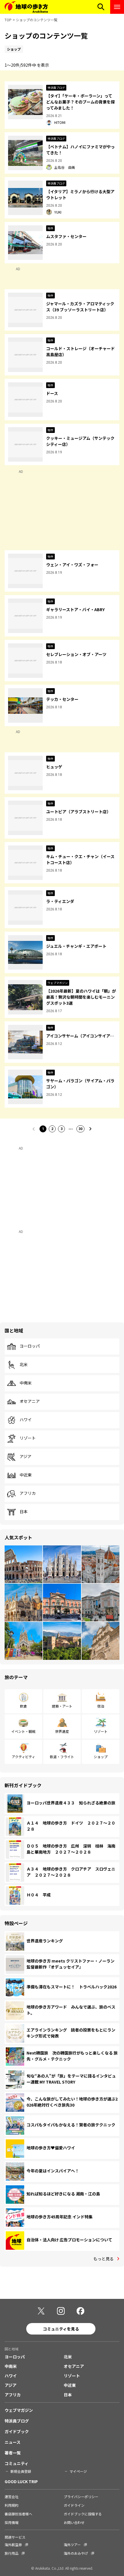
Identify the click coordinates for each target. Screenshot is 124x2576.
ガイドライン (74, 2505)
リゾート (28, 1438)
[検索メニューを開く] (101, 7)
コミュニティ (17, 2463)
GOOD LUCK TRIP (21, 2481)
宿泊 (101, 1706)
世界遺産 (62, 1731)
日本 (24, 1512)
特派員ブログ (17, 2421)
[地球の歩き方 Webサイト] (26, 7)
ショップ (101, 1757)
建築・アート (62, 1706)
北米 (24, 1365)
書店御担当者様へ (18, 2514)
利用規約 (12, 2505)
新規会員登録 (21, 2471)
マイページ (78, 2471)
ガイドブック (17, 2431)
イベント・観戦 (23, 1731)
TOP (8, 20)
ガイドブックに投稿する (83, 2514)
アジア (26, 1457)
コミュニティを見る (61, 2329)
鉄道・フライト (62, 1757)
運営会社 (12, 2497)
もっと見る (104, 2259)
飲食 (23, 1706)
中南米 (26, 1383)
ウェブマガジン (19, 2410)
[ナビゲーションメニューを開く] (117, 7)
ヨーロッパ (30, 1346)
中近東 (26, 1475)
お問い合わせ (74, 2522)
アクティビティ (24, 1757)
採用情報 (12, 2522)
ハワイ (26, 1420)
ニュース (13, 2442)
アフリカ (28, 1493)
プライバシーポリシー (81, 2497)
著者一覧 (13, 2453)
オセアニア (30, 1401)
